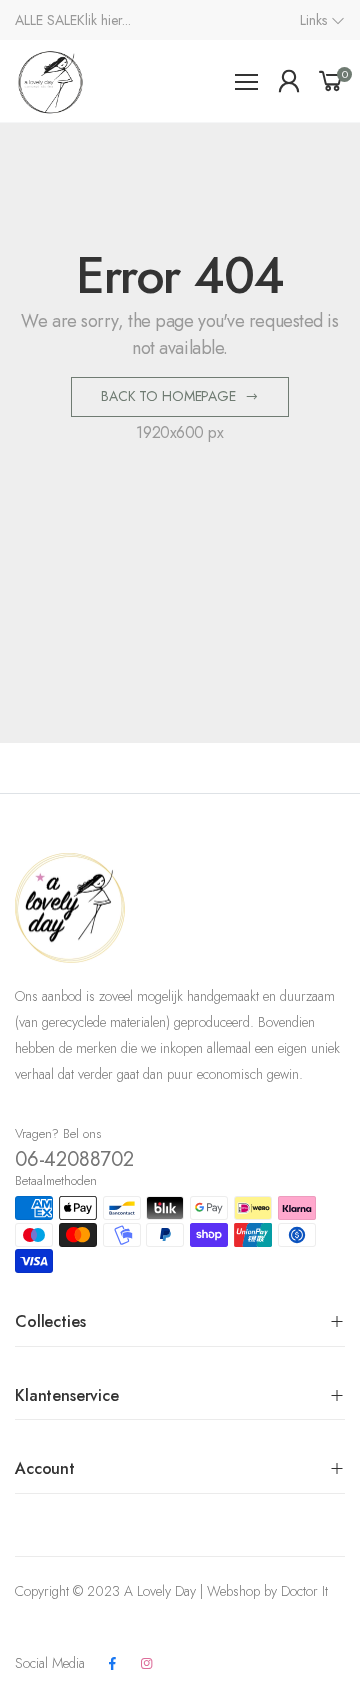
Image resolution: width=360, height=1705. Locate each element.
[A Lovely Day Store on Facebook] (112, 1664)
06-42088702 (74, 1159)
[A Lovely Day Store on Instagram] (146, 1664)
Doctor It (304, 1591)
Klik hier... (104, 20)
